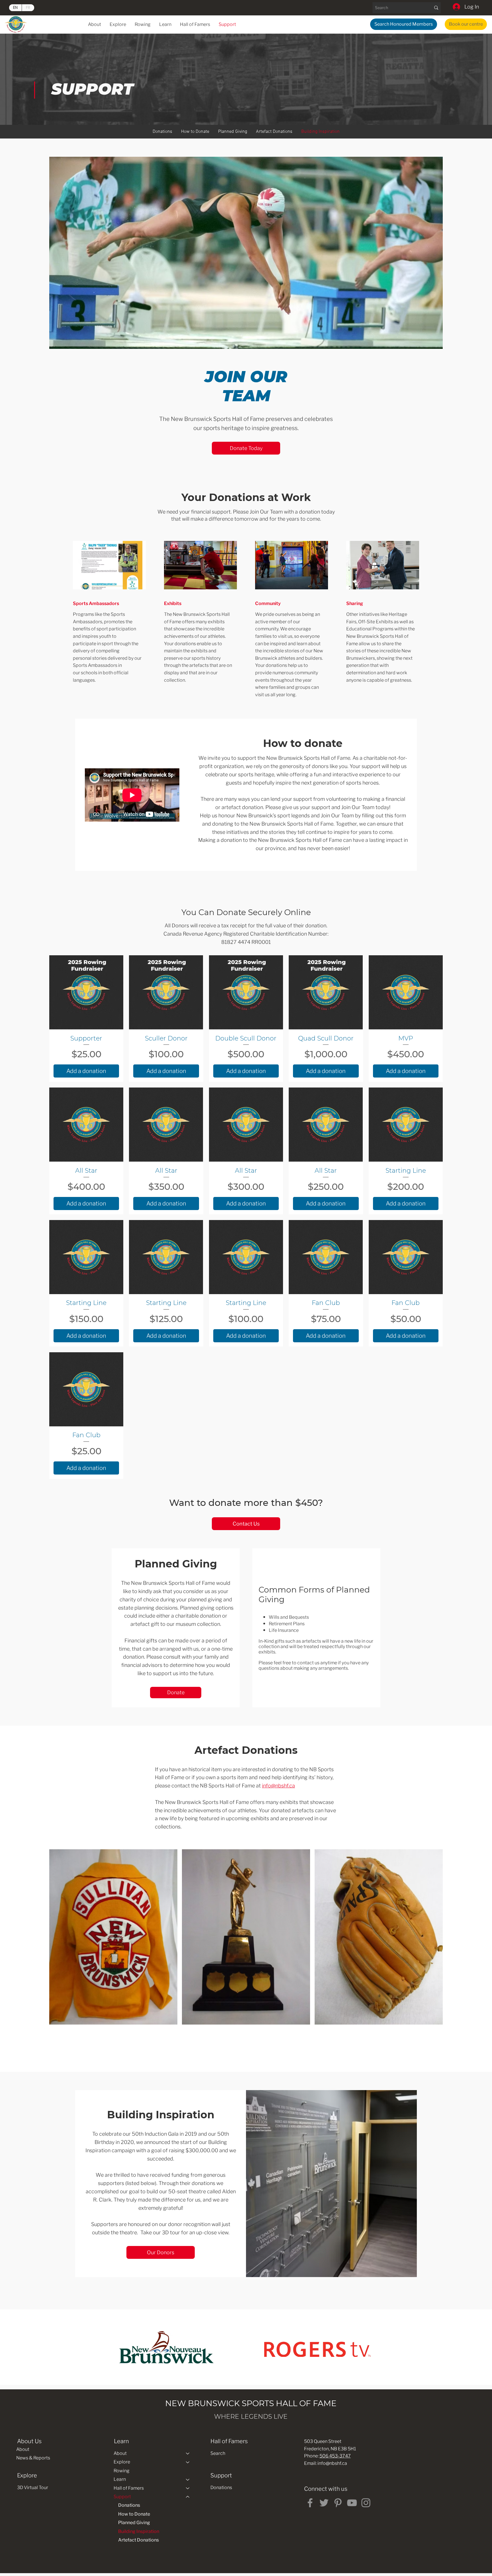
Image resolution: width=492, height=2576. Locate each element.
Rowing (122, 2471)
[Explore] (188, 2462)
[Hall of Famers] (188, 2488)
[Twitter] (324, 2503)
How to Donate (134, 2514)
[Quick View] (86, 992)
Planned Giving (134, 2523)
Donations (129, 2505)
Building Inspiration (139, 2531)
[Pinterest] (338, 2503)
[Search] (436, 8)
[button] (165, 24)
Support (122, 2497)
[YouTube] (352, 2503)
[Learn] (188, 2479)
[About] (188, 2453)
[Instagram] (366, 2503)
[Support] (188, 2497)
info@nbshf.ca (278, 1786)
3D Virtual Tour (33, 2488)
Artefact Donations (139, 2540)
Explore (122, 2462)
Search (218, 2453)
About (23, 2449)
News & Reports (33, 2458)
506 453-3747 (335, 2456)
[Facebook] (310, 2503)
